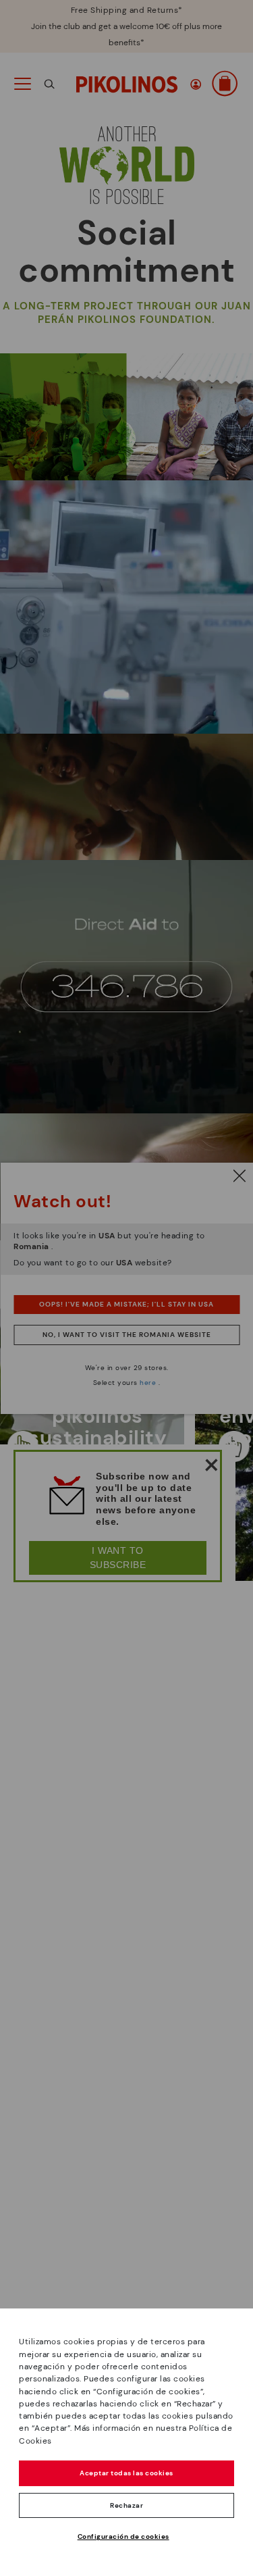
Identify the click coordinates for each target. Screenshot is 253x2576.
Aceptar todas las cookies (126, 2473)
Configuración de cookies (123, 2536)
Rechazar (126, 2505)
